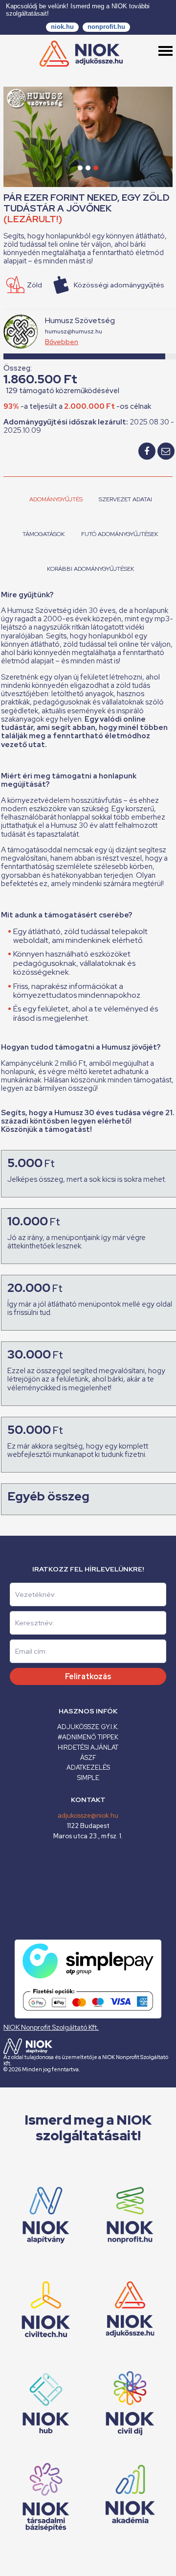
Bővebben (62, 342)
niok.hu (62, 27)
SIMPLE (88, 1778)
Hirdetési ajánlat (88, 1747)
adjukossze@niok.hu (88, 1815)
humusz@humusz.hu (74, 331)
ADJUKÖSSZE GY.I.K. (88, 1727)
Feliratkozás (88, 1676)
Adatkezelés (88, 1768)
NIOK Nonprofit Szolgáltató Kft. (51, 2027)
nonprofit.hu (106, 27)
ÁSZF (88, 1758)
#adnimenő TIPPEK (88, 1737)
